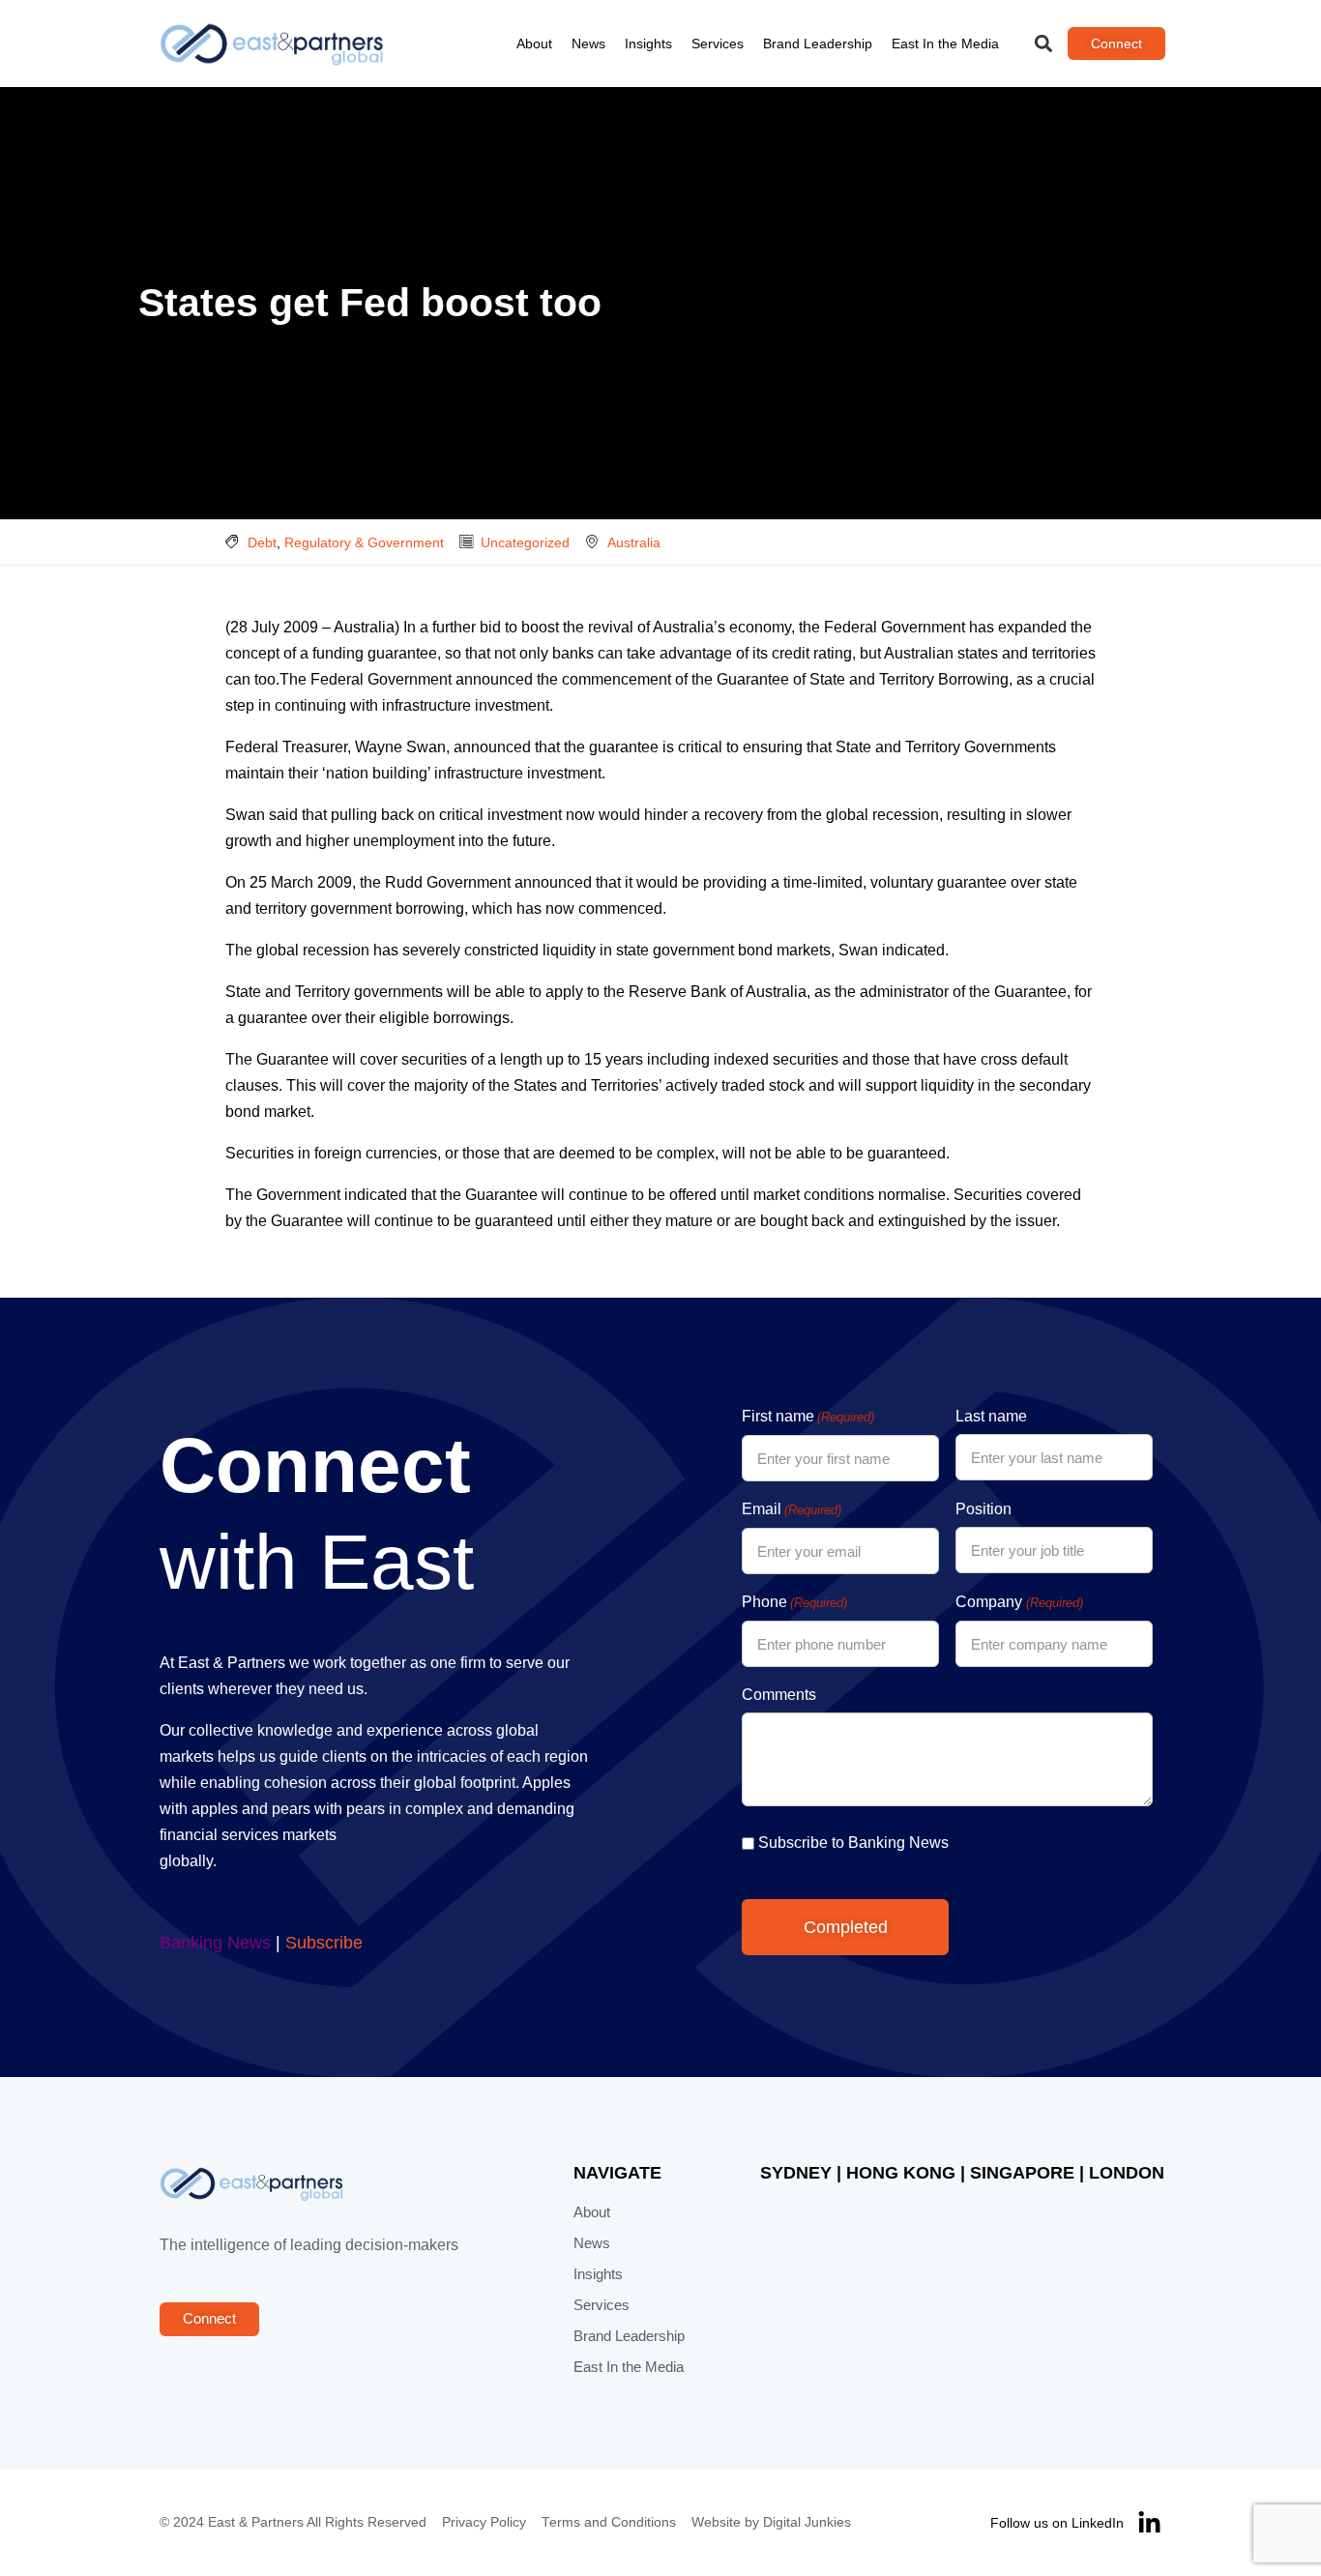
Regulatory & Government (364, 542)
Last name (991, 1416)
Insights (648, 44)
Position (983, 1509)
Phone (794, 1602)
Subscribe (324, 1943)
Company (1019, 1602)
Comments (779, 1695)
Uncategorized (525, 542)
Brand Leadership (818, 44)
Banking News (215, 1943)
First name (808, 1416)
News (588, 44)
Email (792, 1509)
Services (718, 44)
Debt (262, 542)
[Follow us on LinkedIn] (1149, 2523)
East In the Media (945, 44)
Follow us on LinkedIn (1057, 2523)
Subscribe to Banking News (853, 1843)
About (534, 44)
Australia (634, 542)
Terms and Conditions (609, 2522)
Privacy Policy (484, 2522)
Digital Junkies (807, 2522)
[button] (1044, 44)
